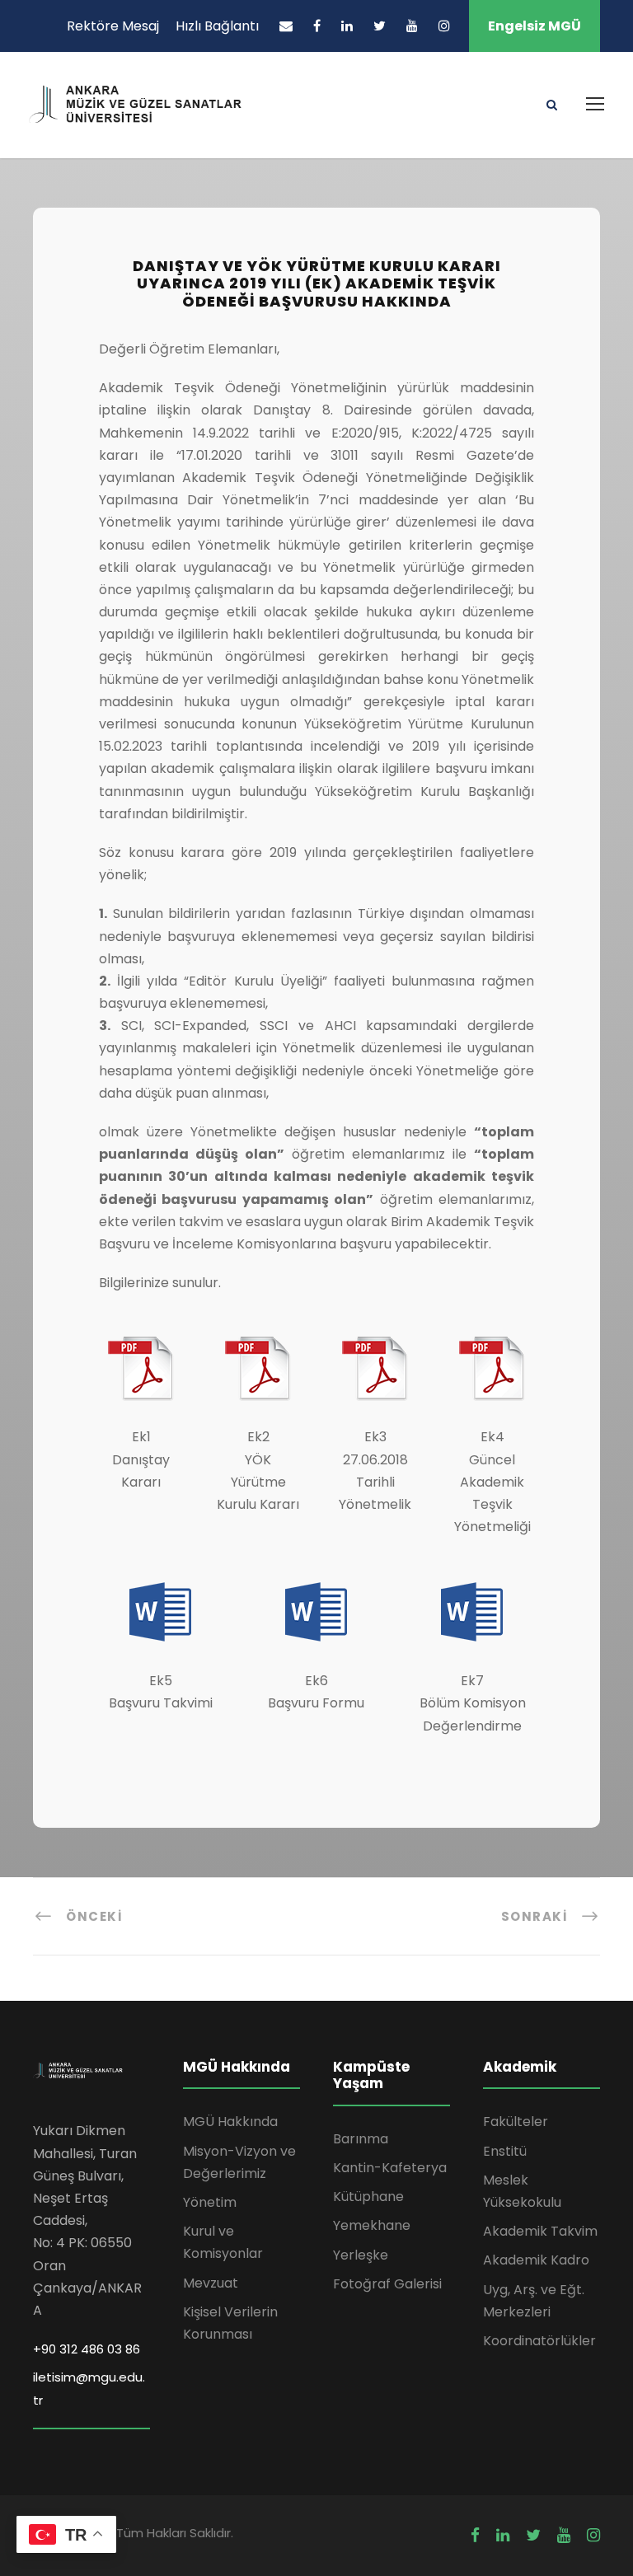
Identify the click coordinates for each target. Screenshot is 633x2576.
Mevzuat (211, 2283)
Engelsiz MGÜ (535, 26)
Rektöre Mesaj (113, 26)
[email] (286, 26)
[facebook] (317, 26)
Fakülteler (516, 2122)
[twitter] (380, 26)
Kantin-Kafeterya (390, 2168)
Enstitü (505, 2151)
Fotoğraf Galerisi (387, 2284)
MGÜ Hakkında (230, 2122)
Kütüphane (368, 2197)
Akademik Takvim (540, 2231)
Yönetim (210, 2202)
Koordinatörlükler (539, 2341)
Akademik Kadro (536, 2260)
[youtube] (412, 26)
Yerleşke (361, 2255)
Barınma (361, 2139)
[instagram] (444, 26)
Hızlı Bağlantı (217, 26)
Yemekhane (372, 2225)
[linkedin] (347, 26)
